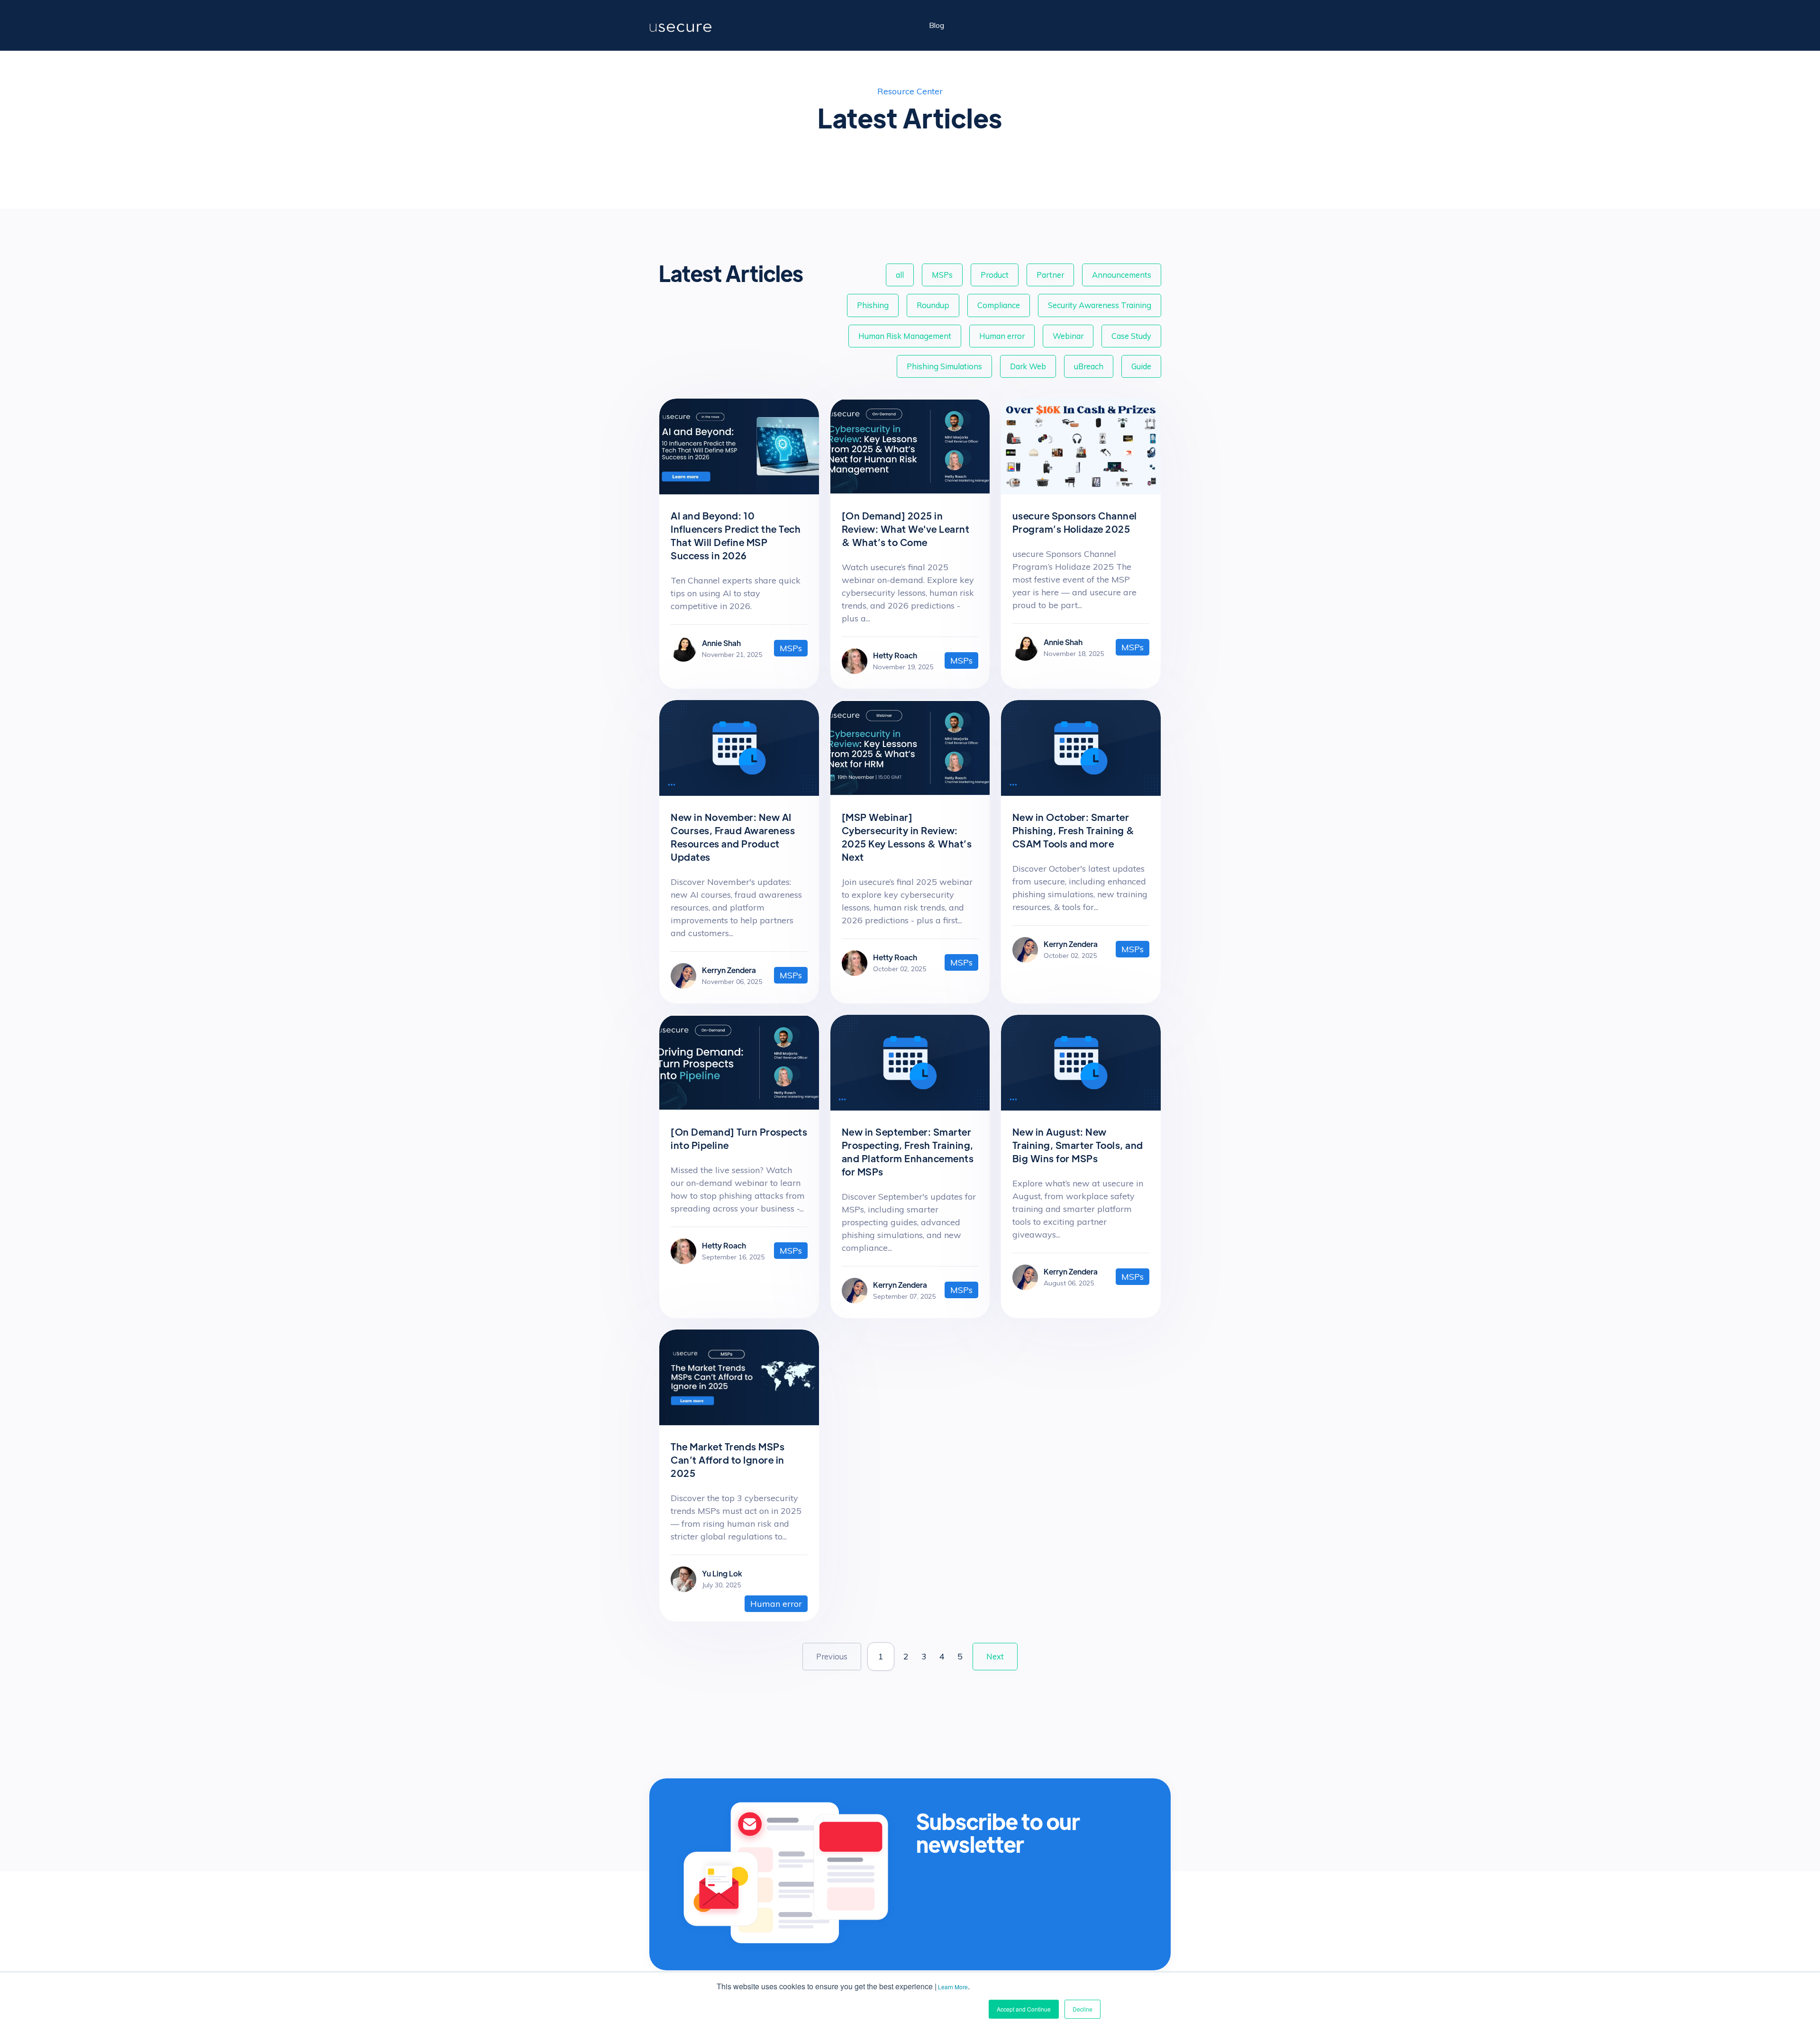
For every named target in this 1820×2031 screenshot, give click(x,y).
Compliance (999, 305)
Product (995, 275)
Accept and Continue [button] (1024, 2009)
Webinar (1068, 336)
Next (995, 1656)
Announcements (1122, 275)
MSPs (942, 275)
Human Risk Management (905, 336)
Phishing (873, 305)
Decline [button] (1083, 2009)
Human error (1002, 336)
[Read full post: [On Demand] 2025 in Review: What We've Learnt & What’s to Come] (910, 491)
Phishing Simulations (944, 366)
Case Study (1131, 336)
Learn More (953, 1987)
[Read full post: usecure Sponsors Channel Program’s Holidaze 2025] (1081, 491)
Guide (1141, 366)
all (900, 275)
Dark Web (1028, 366)
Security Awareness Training (1100, 305)
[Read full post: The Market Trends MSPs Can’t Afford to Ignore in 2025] (739, 1422)
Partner (1050, 275)
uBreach (1089, 366)
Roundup (933, 305)
